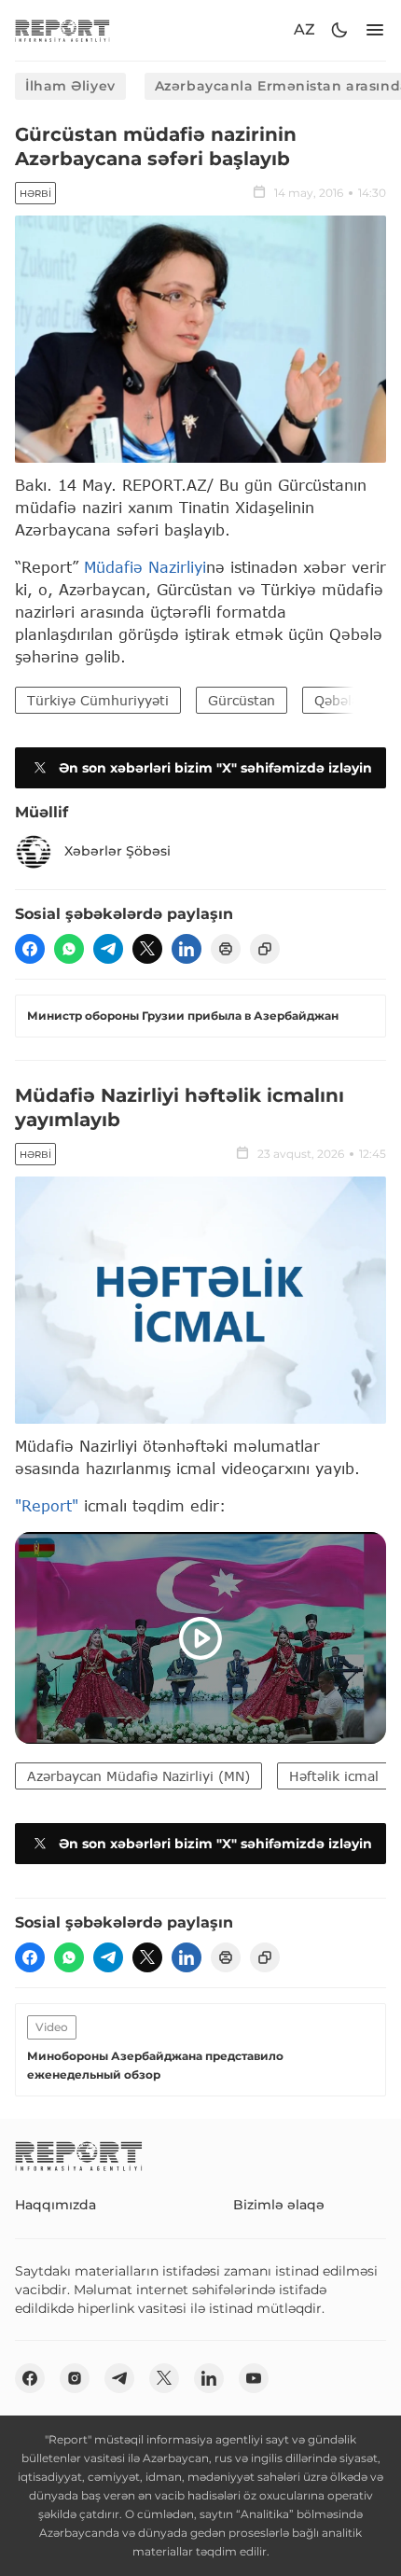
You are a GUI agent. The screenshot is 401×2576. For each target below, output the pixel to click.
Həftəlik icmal (334, 1776)
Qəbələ (337, 700)
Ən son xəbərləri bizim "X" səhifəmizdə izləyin (215, 768)
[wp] (69, 949)
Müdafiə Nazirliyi (145, 567)
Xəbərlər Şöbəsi (118, 851)
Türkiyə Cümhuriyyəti (98, 700)
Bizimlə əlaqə (279, 2205)
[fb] (30, 949)
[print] (226, 949)
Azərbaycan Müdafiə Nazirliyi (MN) (138, 1776)
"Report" (47, 1505)
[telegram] (108, 949)
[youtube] (254, 2378)
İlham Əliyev (70, 86)
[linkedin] (187, 949)
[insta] (75, 2378)
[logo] (62, 30)
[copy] (265, 949)
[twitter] (147, 949)
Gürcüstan (242, 700)
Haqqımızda (55, 2205)
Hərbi (35, 194)
